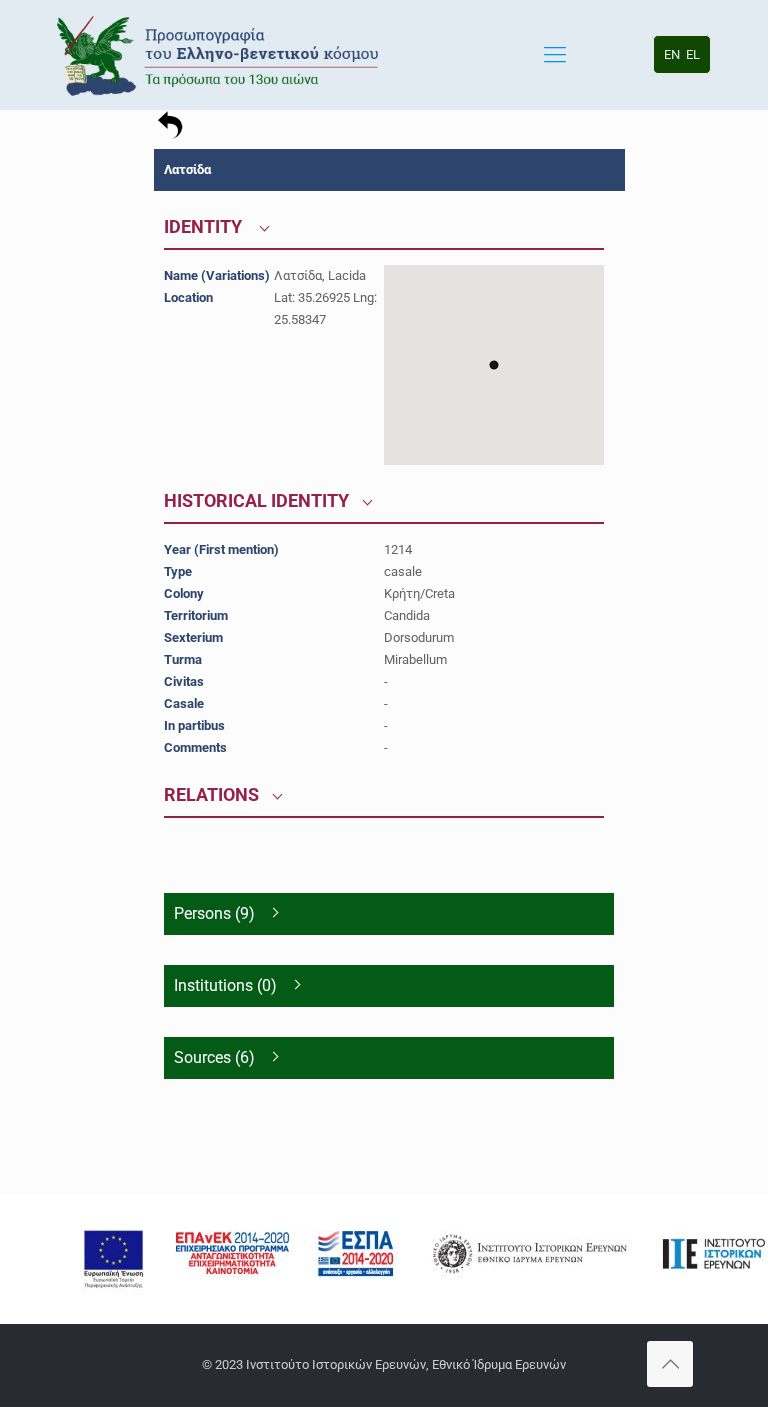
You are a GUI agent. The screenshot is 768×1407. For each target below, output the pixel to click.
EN (672, 54)
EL (693, 54)
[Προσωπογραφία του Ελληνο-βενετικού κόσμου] (220, 55)
